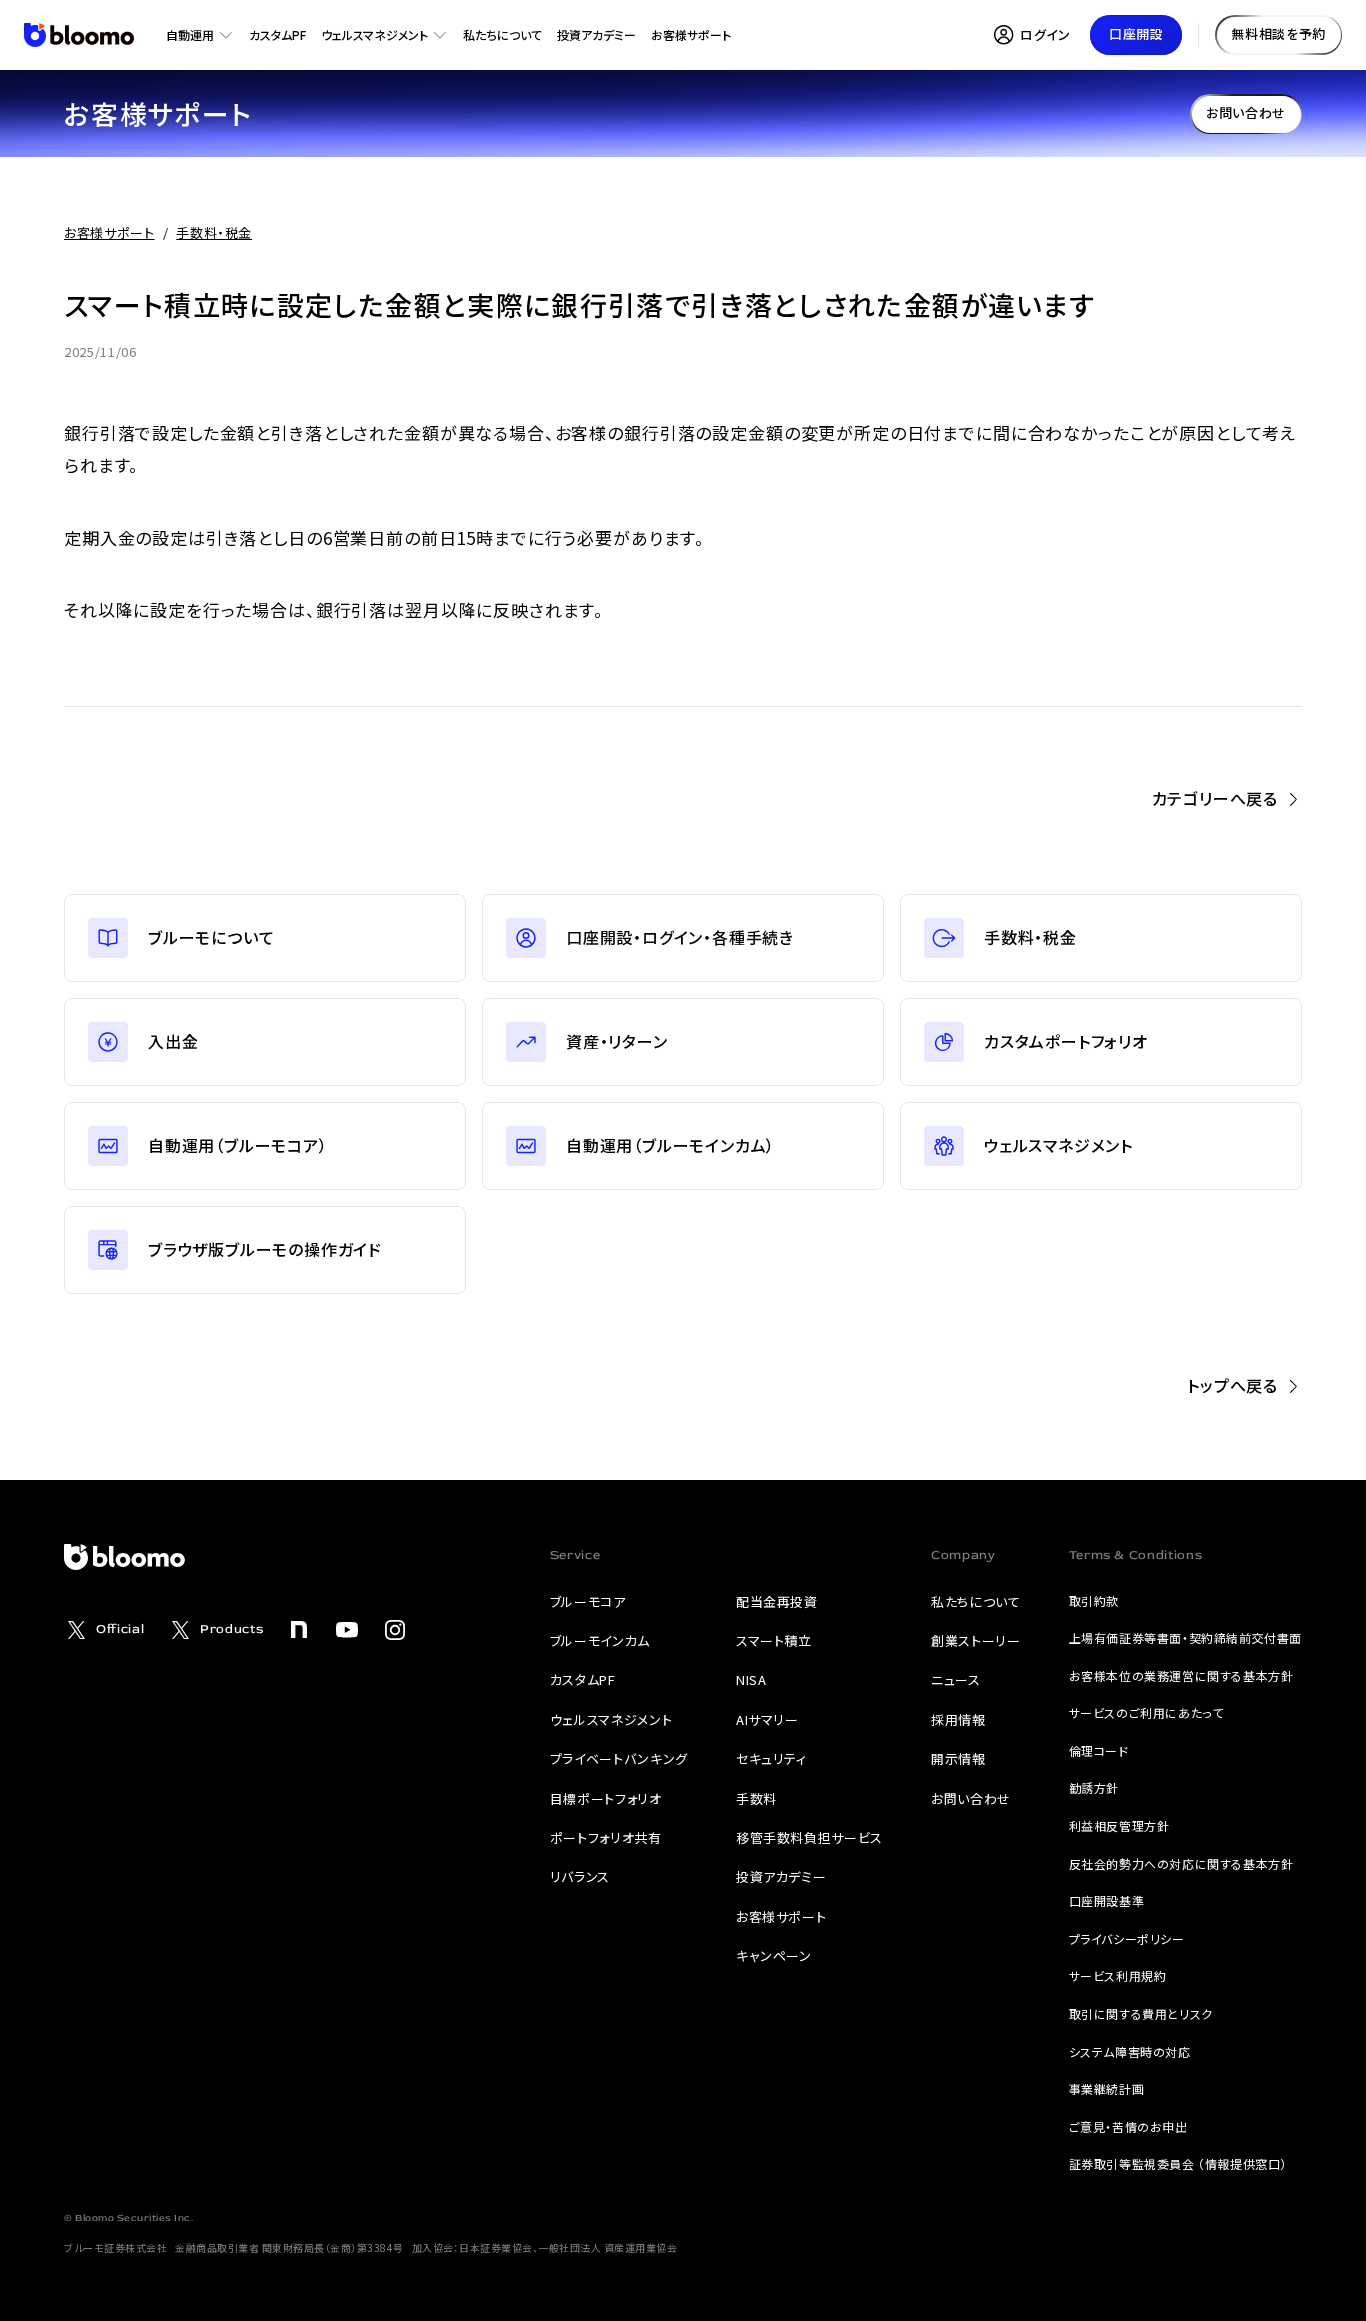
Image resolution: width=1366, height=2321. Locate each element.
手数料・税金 (214, 232)
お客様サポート (109, 232)
